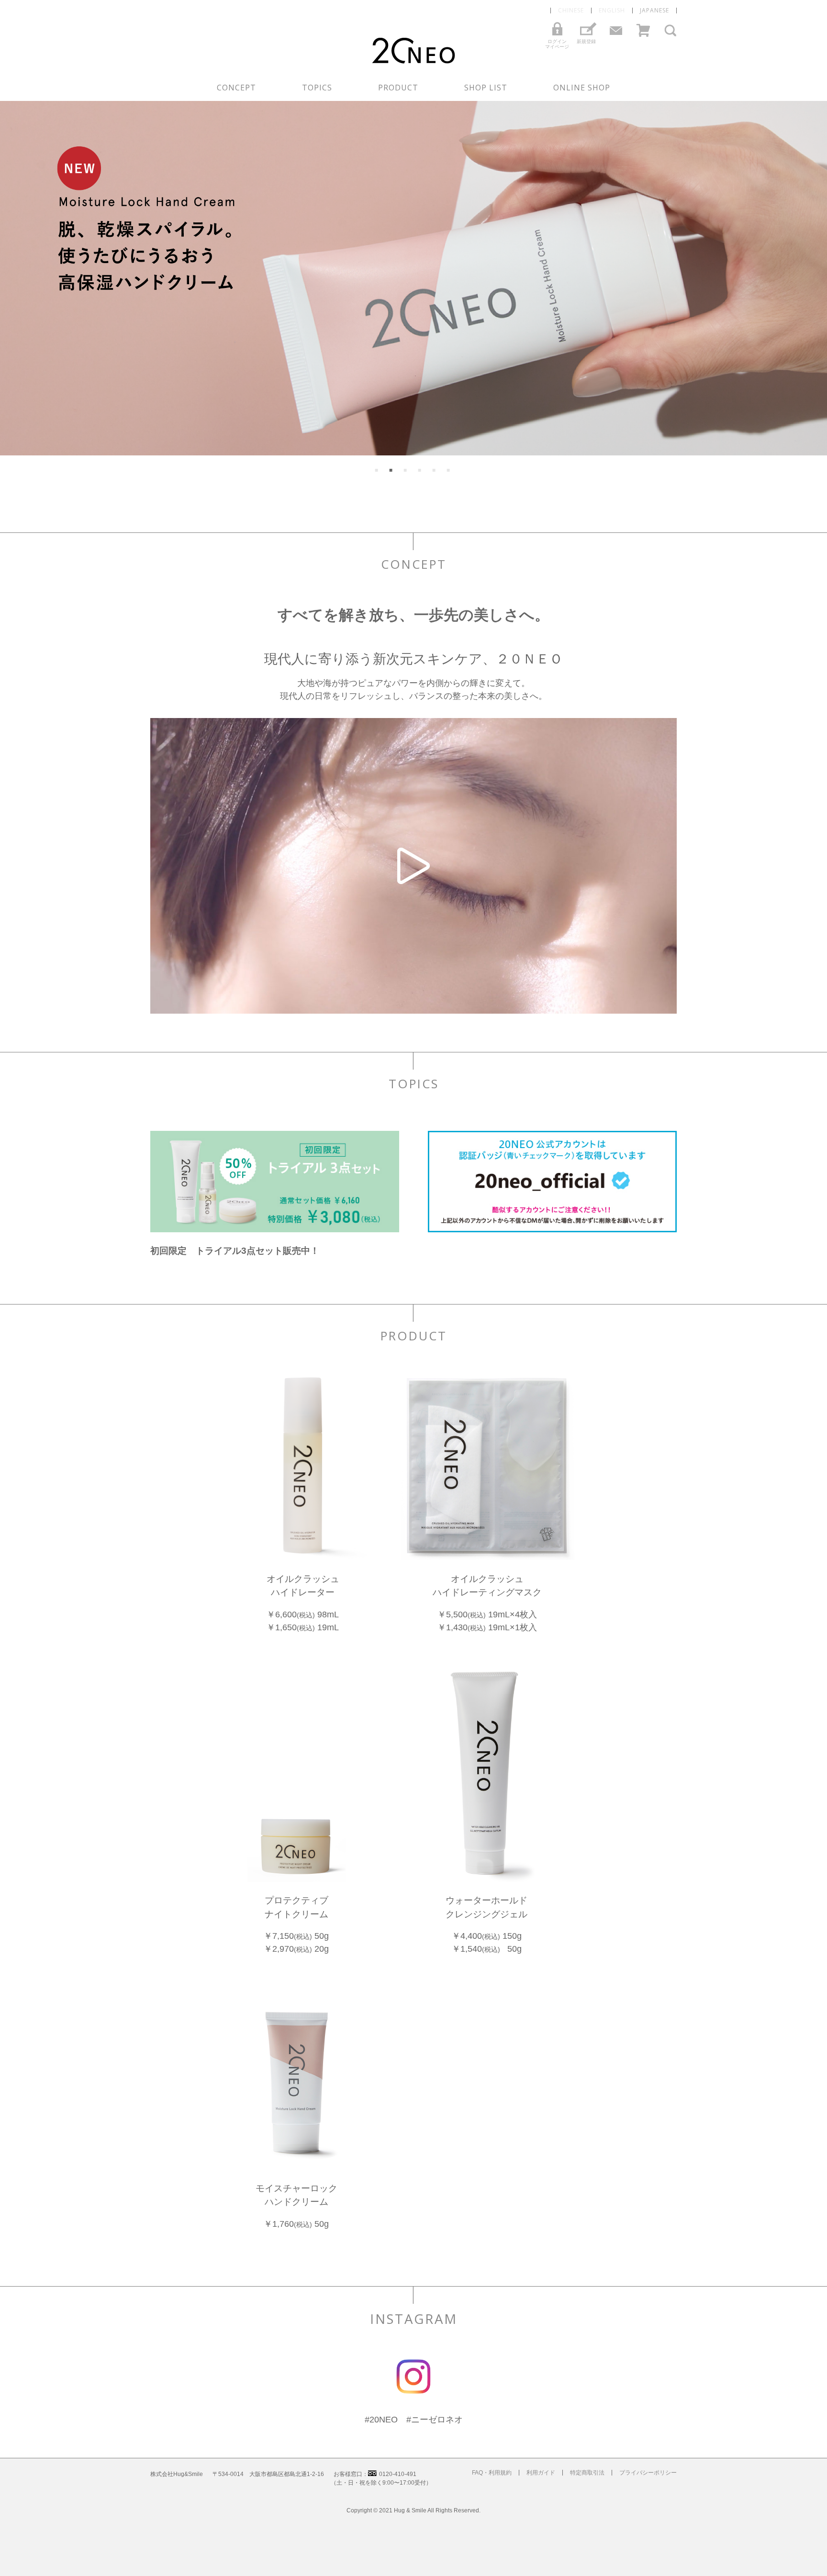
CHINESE (571, 11)
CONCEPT (236, 88)
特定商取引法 (587, 2473)
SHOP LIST (486, 88)
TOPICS (317, 88)
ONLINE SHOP (582, 88)
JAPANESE (654, 11)
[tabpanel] (413, 278)
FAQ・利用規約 (492, 2473)
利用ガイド (541, 2473)
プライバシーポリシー (648, 2473)
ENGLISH (612, 11)
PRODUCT (398, 88)
